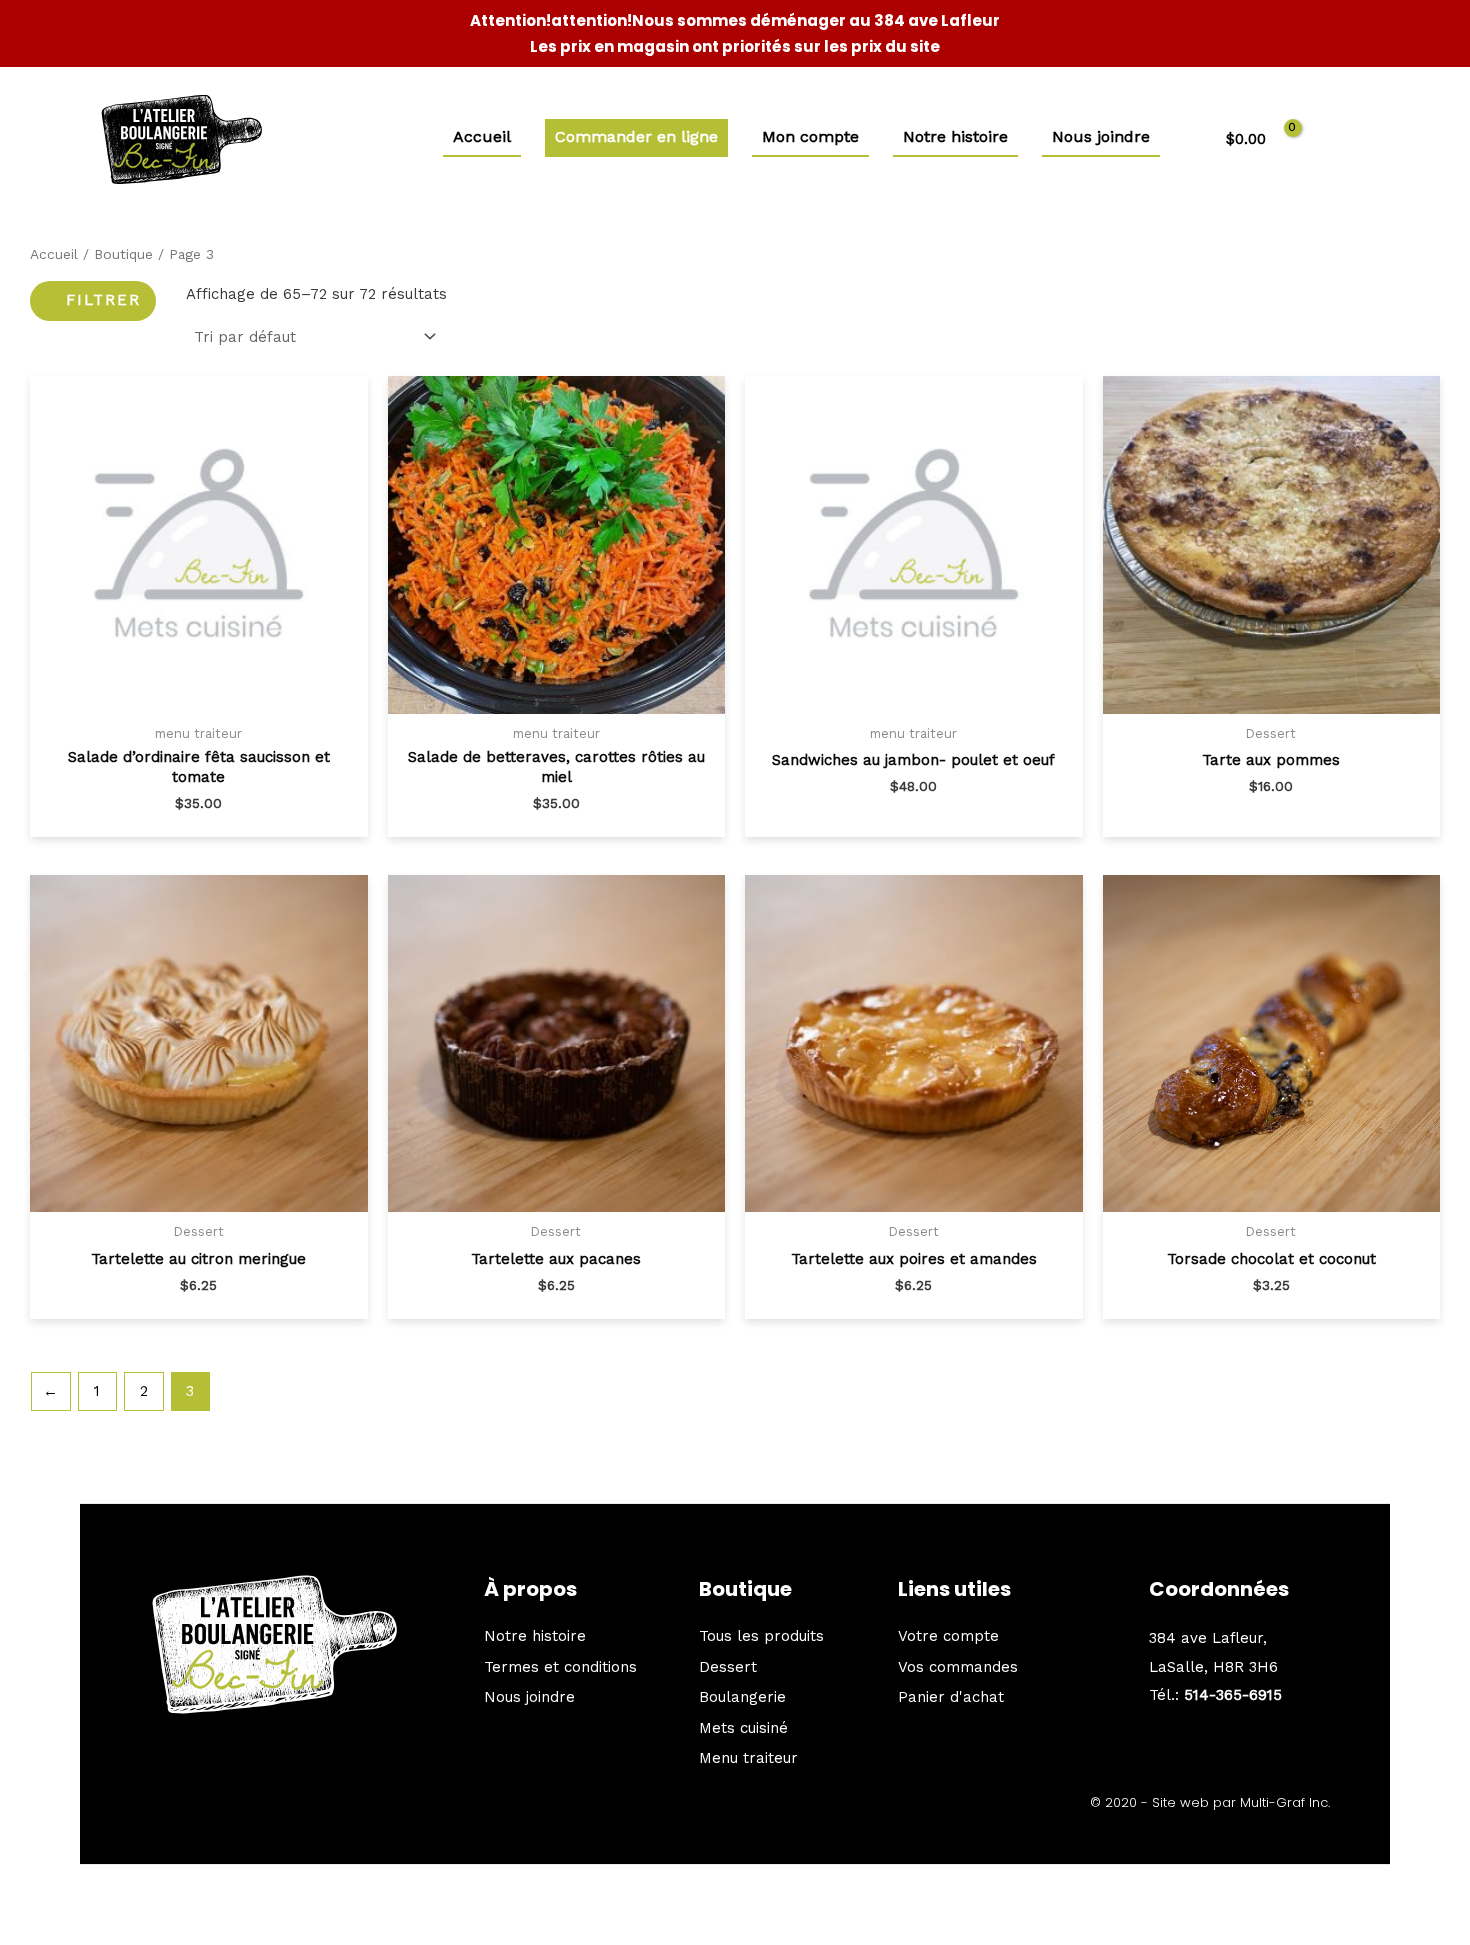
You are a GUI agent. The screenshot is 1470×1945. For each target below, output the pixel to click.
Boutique (123, 254)
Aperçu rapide (199, 708)
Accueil (54, 254)
